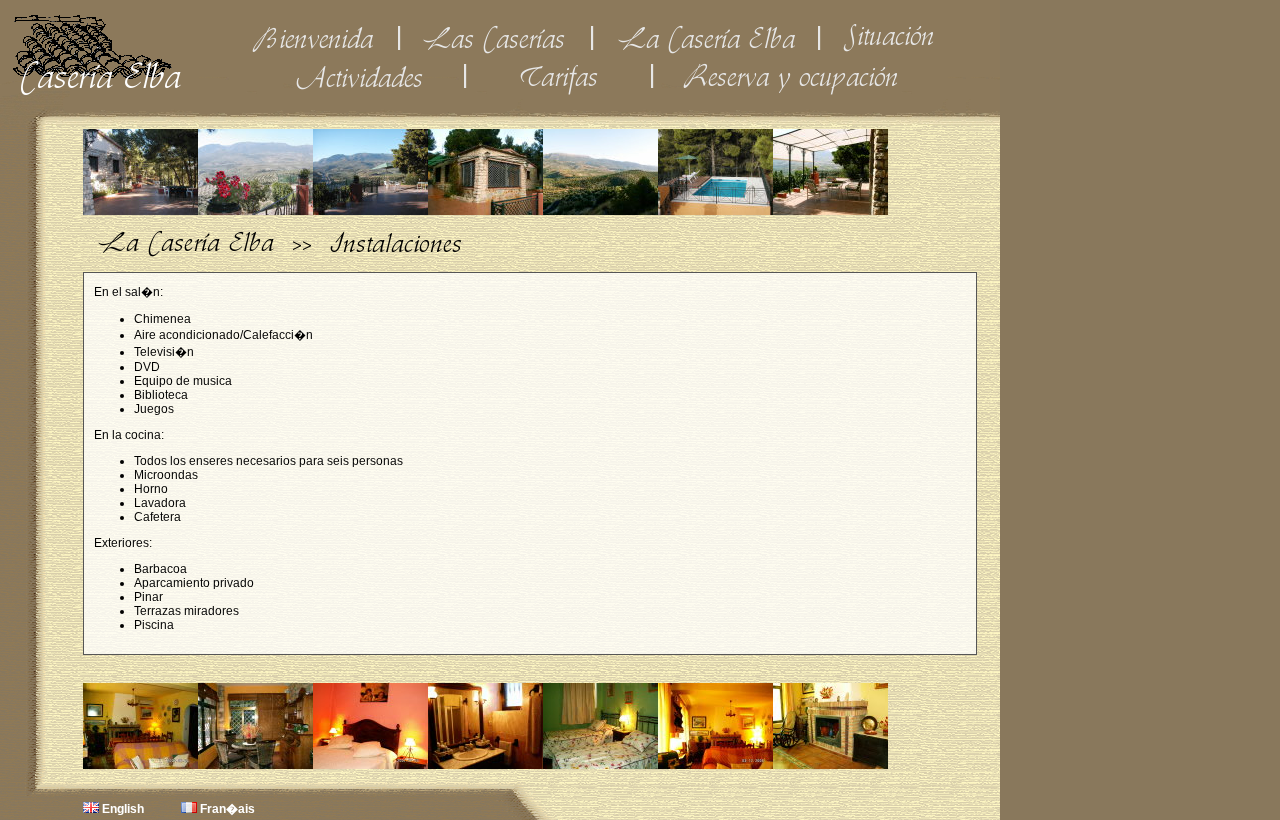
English (121, 809)
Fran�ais (226, 809)
